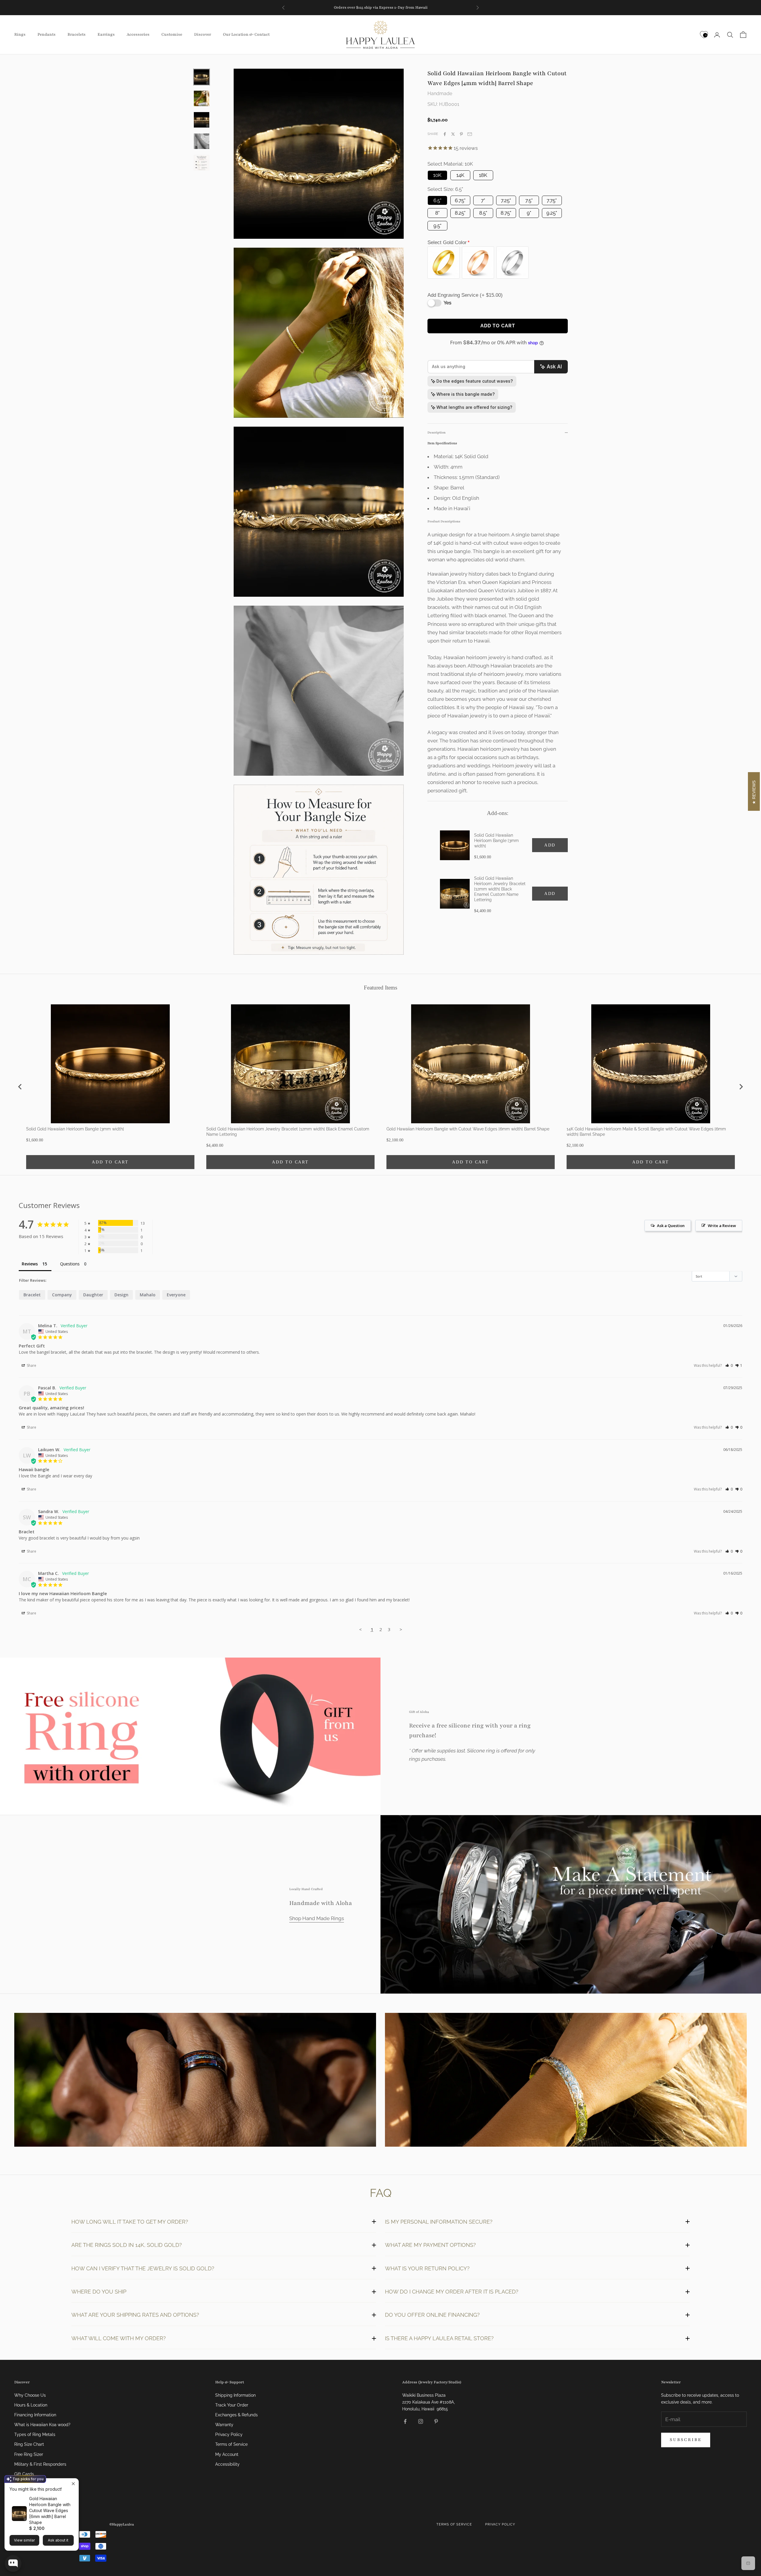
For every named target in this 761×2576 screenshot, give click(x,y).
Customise (172, 34)
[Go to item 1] (202, 77)
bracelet (32, 1295)
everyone (176, 1295)
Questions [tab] (70, 1264)
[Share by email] (470, 134)
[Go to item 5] (202, 163)
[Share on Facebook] (445, 134)
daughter (93, 1295)
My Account (227, 2454)
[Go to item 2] (202, 98)
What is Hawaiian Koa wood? (42, 2425)
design (121, 1295)
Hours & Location (31, 2405)
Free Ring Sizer (29, 2454)
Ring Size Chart (29, 2444)
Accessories (138, 34)
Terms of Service (231, 2444)
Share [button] (31, 1365)
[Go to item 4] (202, 141)
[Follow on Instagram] (421, 2421)
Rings (20, 34)
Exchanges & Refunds (236, 2415)
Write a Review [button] (722, 1226)
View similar (24, 2540)
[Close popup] (73, 2484)
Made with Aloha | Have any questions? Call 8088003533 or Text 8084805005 (381, 7)
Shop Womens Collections (566, 2081)
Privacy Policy (229, 2434)
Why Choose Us (30, 2395)
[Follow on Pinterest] (436, 2421)
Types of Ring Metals (35, 2434)
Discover (203, 34)
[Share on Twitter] (453, 134)
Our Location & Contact (246, 34)
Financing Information (35, 2415)
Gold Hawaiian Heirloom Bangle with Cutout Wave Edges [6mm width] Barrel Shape (50, 2510)
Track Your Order (232, 2405)
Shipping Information (235, 2395)
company (62, 1295)
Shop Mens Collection (195, 2081)
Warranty (224, 2425)
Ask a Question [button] (671, 1226)
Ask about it (58, 2540)
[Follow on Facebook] (405, 2421)
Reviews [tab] (30, 1264)
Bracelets (77, 34)
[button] (729, 1365)
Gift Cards (24, 2474)
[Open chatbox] (13, 2564)
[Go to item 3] (202, 120)
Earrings (106, 34)
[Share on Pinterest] (461, 134)
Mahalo (148, 1295)
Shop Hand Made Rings (317, 1918)
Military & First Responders (40, 2464)
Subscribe (686, 2440)
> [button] (401, 1629)
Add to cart (498, 326)
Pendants (47, 34)
